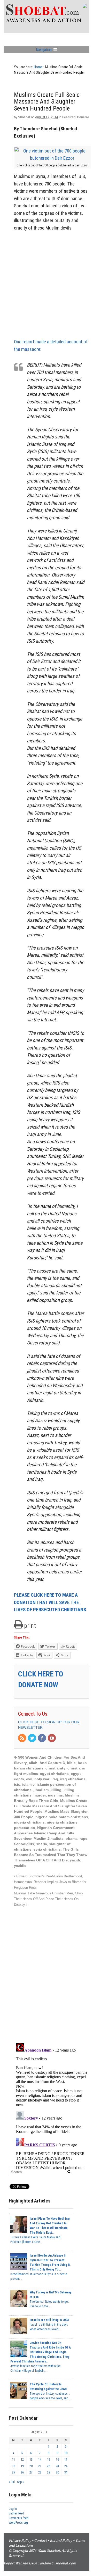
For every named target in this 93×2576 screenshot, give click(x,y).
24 (66, 2466)
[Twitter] (32, 1739)
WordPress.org (18, 2523)
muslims (55, 1795)
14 (40, 2460)
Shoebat (24, 117)
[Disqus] (52, 1972)
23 (57, 2466)
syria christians (47, 1849)
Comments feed (19, 2518)
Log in (13, 2509)
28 (40, 2472)
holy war (42, 1779)
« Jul (12, 2482)
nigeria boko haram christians (62, 1817)
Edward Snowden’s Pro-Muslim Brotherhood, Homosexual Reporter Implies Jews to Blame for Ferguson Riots (50, 1882)
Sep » (20, 2482)
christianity (55, 1768)
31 (66, 2472)
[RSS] (22, 1739)
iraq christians (73, 1779)
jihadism (41, 1790)
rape (83, 1838)
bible (71, 1763)
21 (40, 2466)
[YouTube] (52, 1739)
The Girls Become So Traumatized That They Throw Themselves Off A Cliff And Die (51, 1855)
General (83, 117)
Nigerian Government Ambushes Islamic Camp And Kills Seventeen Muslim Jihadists (44, 1833)
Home (38, 67)
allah (33, 1763)
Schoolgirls (24, 1844)
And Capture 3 (52, 1763)
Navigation (44, 50)
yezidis (20, 1866)
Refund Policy (61, 2540)
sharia (42, 1844)
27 (31, 2472)
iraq (55, 1779)
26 (22, 2472)
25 (13, 2472)
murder (40, 1795)
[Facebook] (42, 1739)
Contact (40, 2540)
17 (66, 2460)
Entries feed (16, 2513)
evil (29, 1779)
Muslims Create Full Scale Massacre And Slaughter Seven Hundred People (51, 1806)
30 (57, 2472)
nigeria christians (29, 1822)
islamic (28, 1784)
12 (22, 2460)
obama (72, 1838)
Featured (69, 117)
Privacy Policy (20, 2540)
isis (17, 1784)
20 (31, 2466)
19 (22, 2466)
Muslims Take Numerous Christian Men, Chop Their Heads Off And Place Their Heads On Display (48, 1899)
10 (66, 2453)
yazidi (75, 1860)
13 (31, 2460)
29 (49, 2472)
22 (49, 2466)
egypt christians (54, 1774)
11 (13, 2460)
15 (49, 2460)
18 (13, 2466)
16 (57, 2460)
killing (56, 1790)
